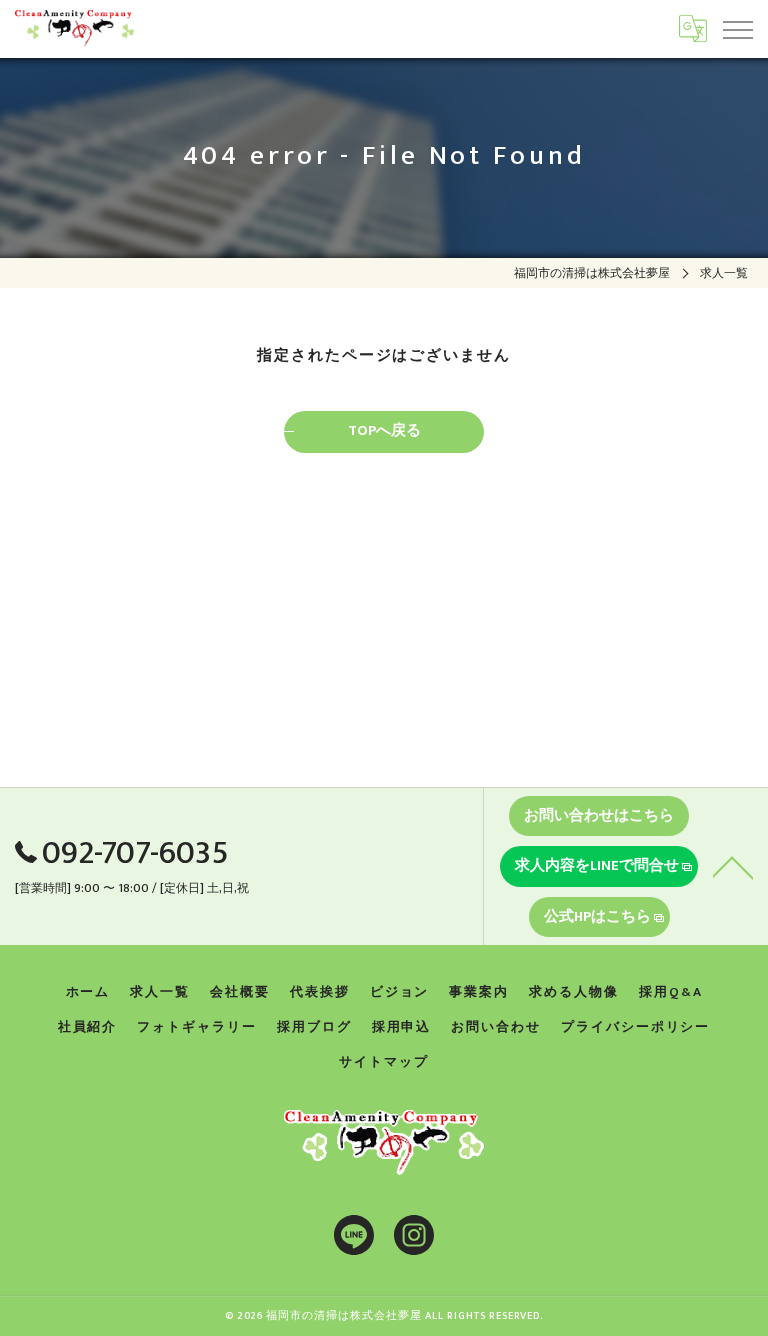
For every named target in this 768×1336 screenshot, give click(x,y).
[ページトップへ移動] (733, 866)
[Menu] (737, 28)
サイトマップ (384, 1062)
